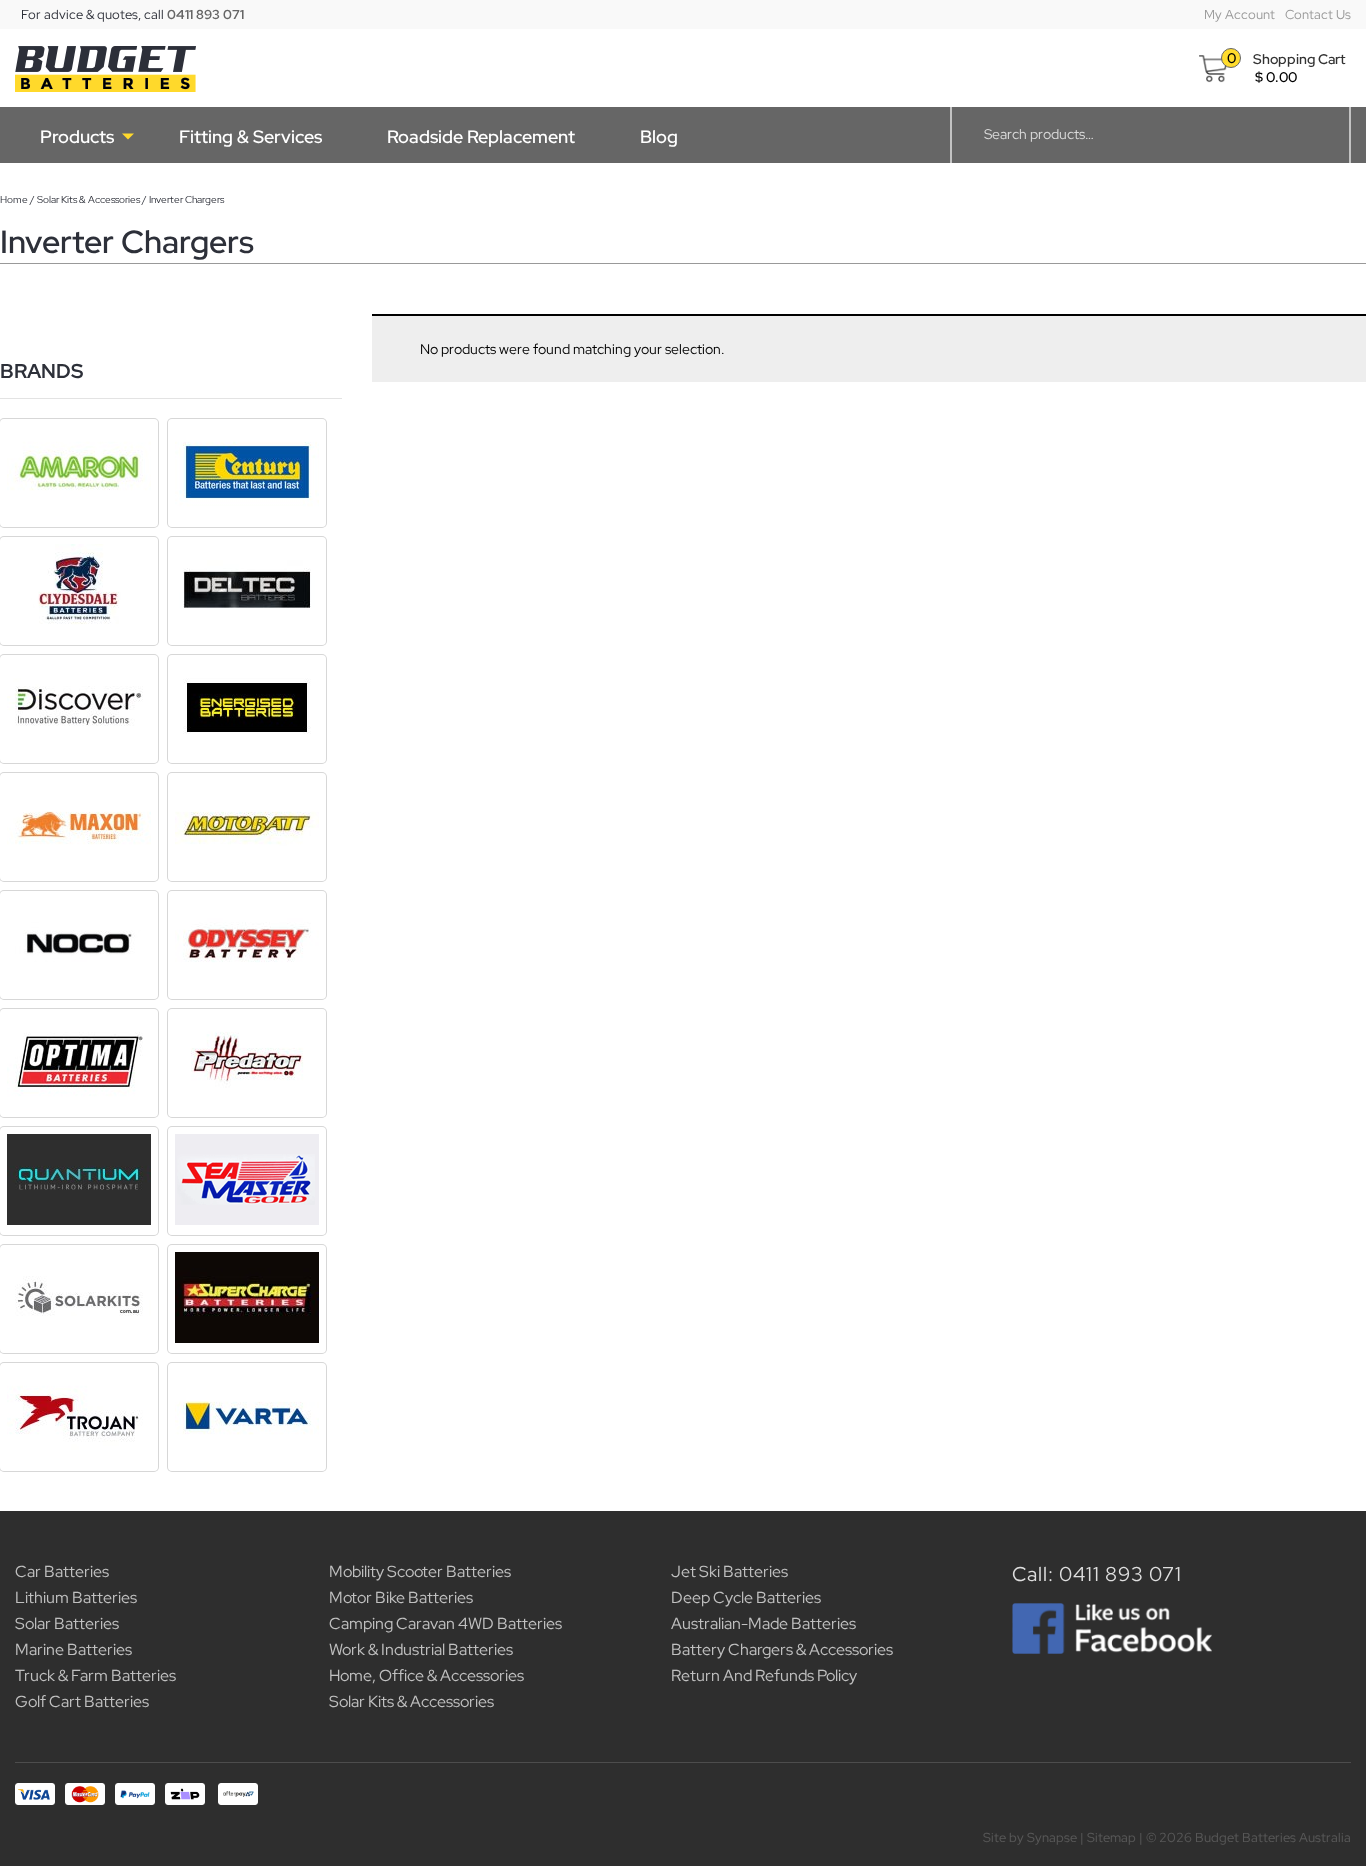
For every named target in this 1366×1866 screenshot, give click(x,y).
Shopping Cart (1299, 59)
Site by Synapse (1030, 1837)
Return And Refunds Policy (764, 1675)
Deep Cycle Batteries (746, 1597)
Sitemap (1111, 1837)
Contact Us (1318, 14)
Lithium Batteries (76, 1597)
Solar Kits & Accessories (88, 199)
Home (14, 199)
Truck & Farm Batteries (95, 1675)
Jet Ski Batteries (729, 1571)
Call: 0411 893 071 (1097, 1574)
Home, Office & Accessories (426, 1675)
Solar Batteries (67, 1623)
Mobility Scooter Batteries (420, 1571)
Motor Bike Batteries (401, 1597)
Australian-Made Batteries (763, 1623)
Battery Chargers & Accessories (782, 1649)
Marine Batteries (73, 1649)
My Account (1239, 14)
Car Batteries (62, 1571)
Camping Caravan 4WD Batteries (445, 1623)
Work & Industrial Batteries (421, 1649)
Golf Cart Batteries (82, 1701)
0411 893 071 (205, 14)
